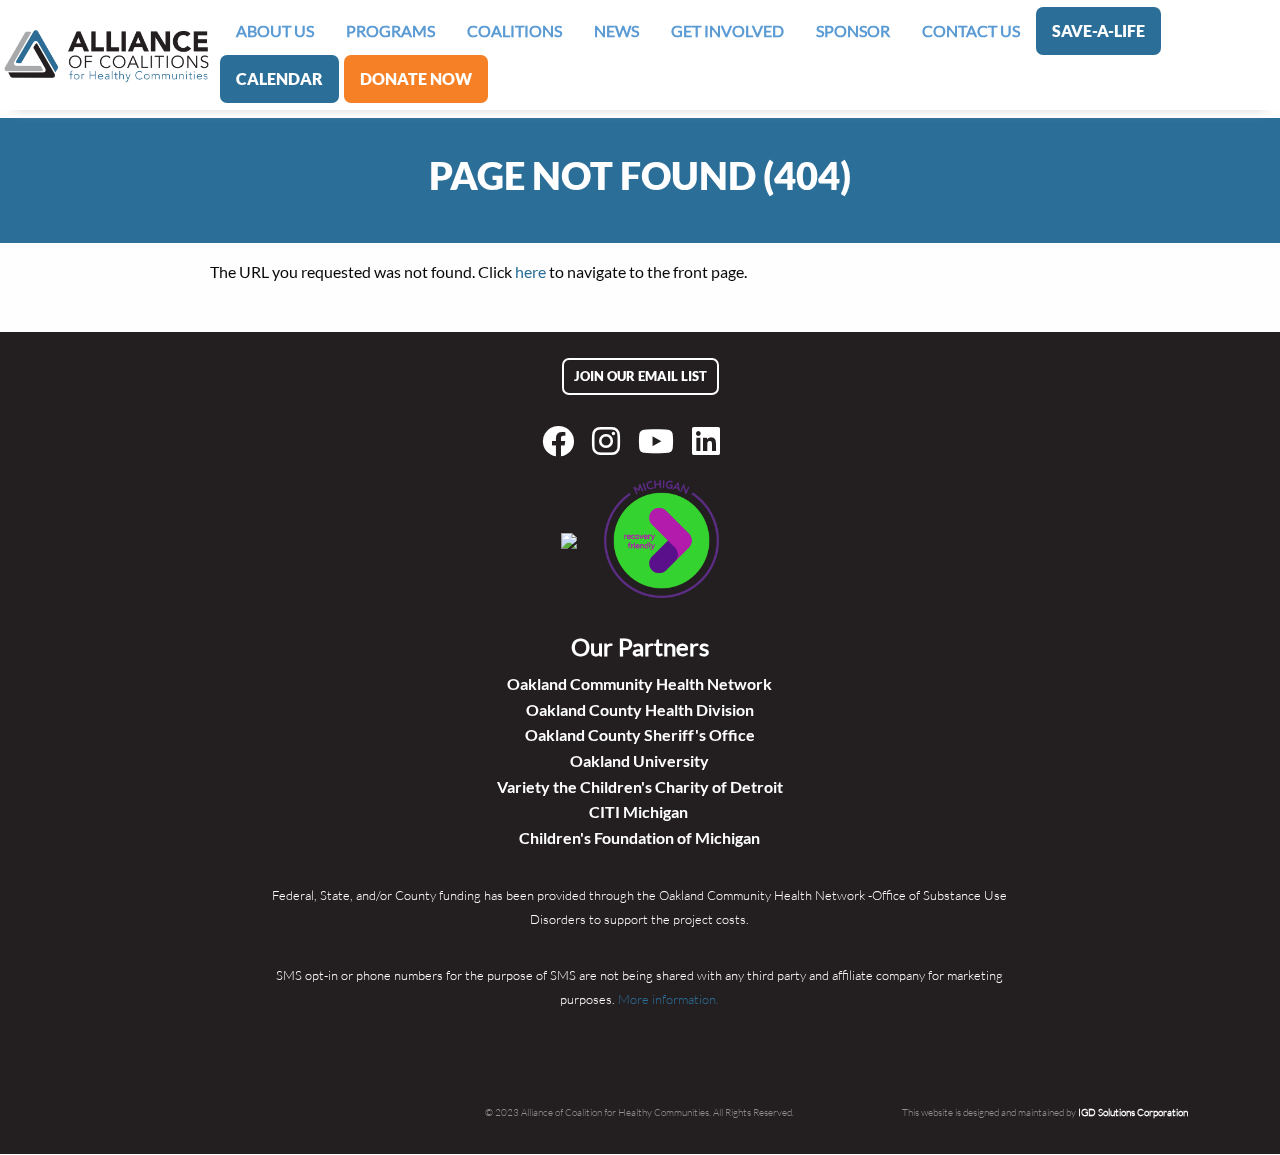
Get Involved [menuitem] (727, 30)
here (530, 271)
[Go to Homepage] (106, 55)
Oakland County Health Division (640, 709)
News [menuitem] (616, 30)
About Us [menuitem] (275, 30)
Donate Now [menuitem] (416, 78)
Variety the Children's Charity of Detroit (640, 786)
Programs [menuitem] (390, 30)
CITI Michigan (640, 811)
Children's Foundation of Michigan (639, 837)
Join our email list (640, 376)
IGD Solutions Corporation (1133, 1112)
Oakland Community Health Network (639, 683)
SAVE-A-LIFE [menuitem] (1098, 30)
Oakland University (639, 760)
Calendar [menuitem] (279, 78)
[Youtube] (660, 441)
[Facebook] (562, 441)
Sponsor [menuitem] (853, 30)
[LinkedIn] (710, 441)
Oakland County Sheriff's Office (640, 734)
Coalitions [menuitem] (514, 30)
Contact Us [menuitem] (971, 30)
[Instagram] (610, 441)
